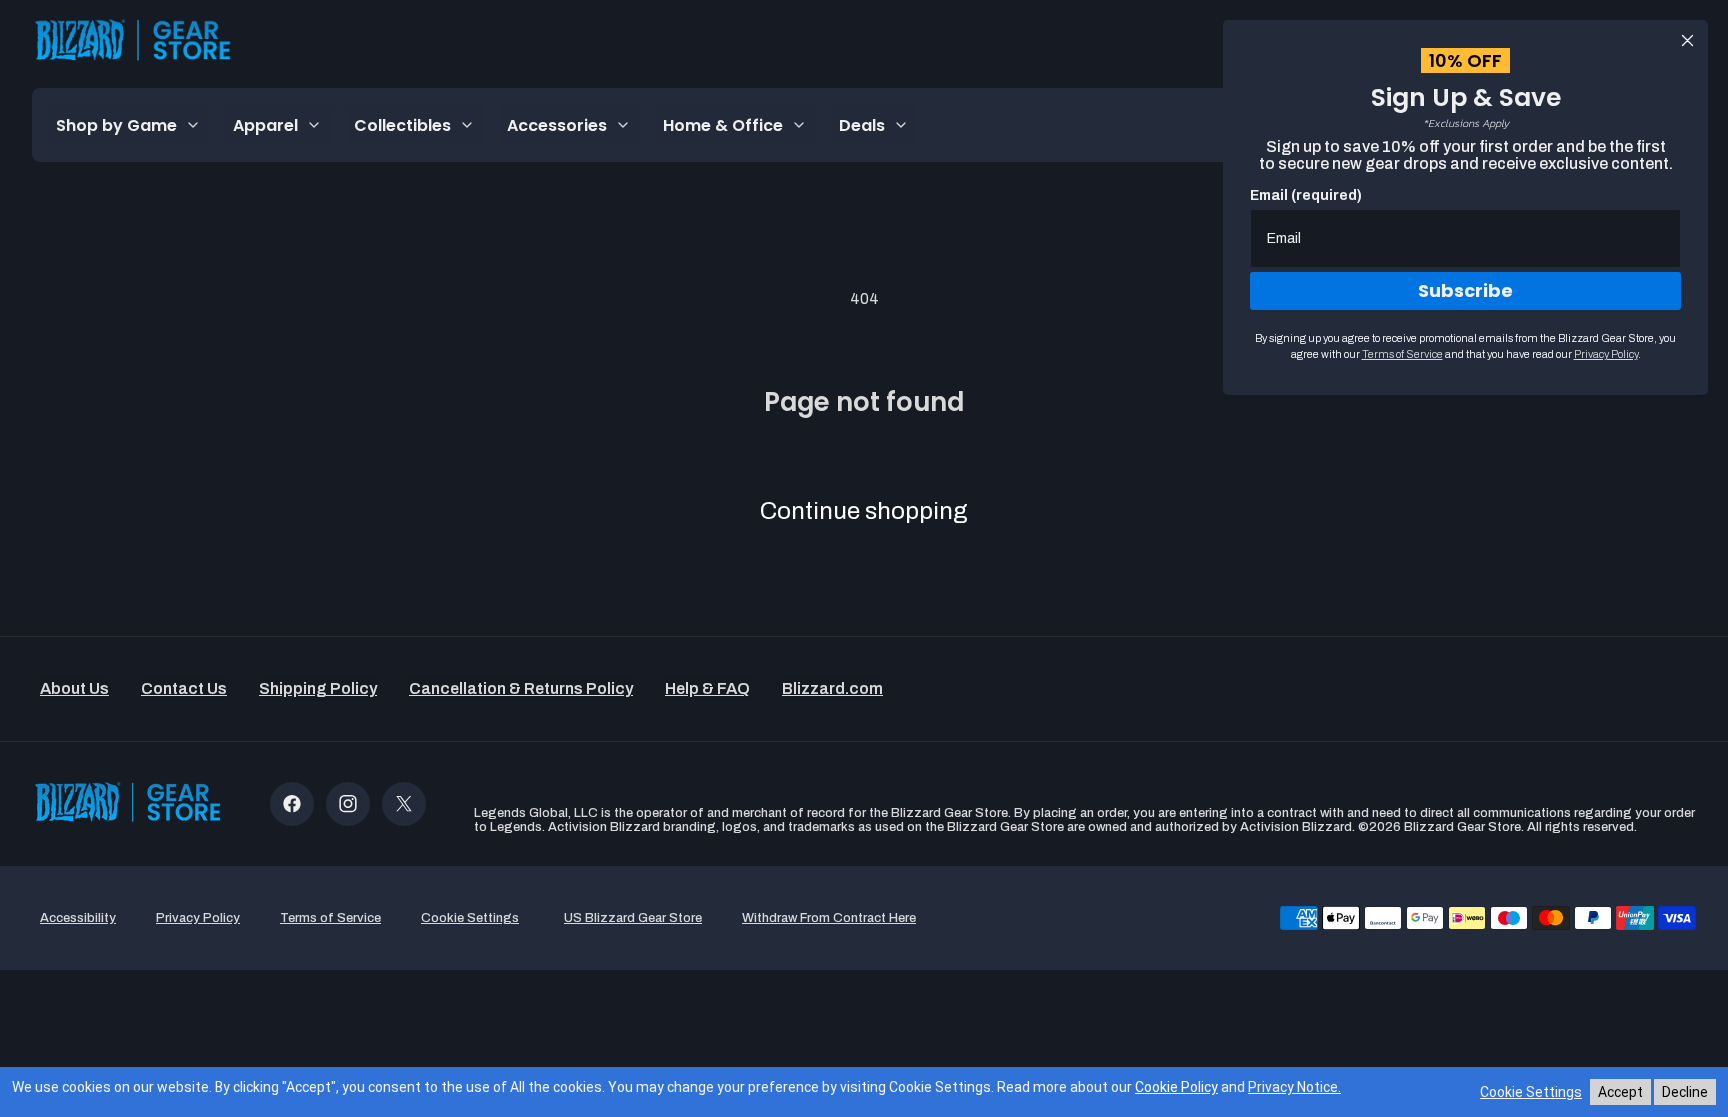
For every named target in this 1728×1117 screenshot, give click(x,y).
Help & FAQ (707, 688)
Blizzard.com (832, 688)
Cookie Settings (1531, 1092)
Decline (1685, 1092)
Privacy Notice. (1294, 1087)
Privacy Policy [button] (198, 918)
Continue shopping (864, 511)
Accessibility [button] (78, 918)
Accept (1620, 1092)
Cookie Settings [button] (470, 918)
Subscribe (1465, 290)
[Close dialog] (1687, 40)
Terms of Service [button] (330, 918)
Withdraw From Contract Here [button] (829, 918)
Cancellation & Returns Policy (521, 688)
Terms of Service (1402, 354)
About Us (74, 688)
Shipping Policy (318, 688)
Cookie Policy (1176, 1087)
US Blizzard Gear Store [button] (633, 918)
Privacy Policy (1606, 354)
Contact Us (184, 688)
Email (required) (1306, 195)
